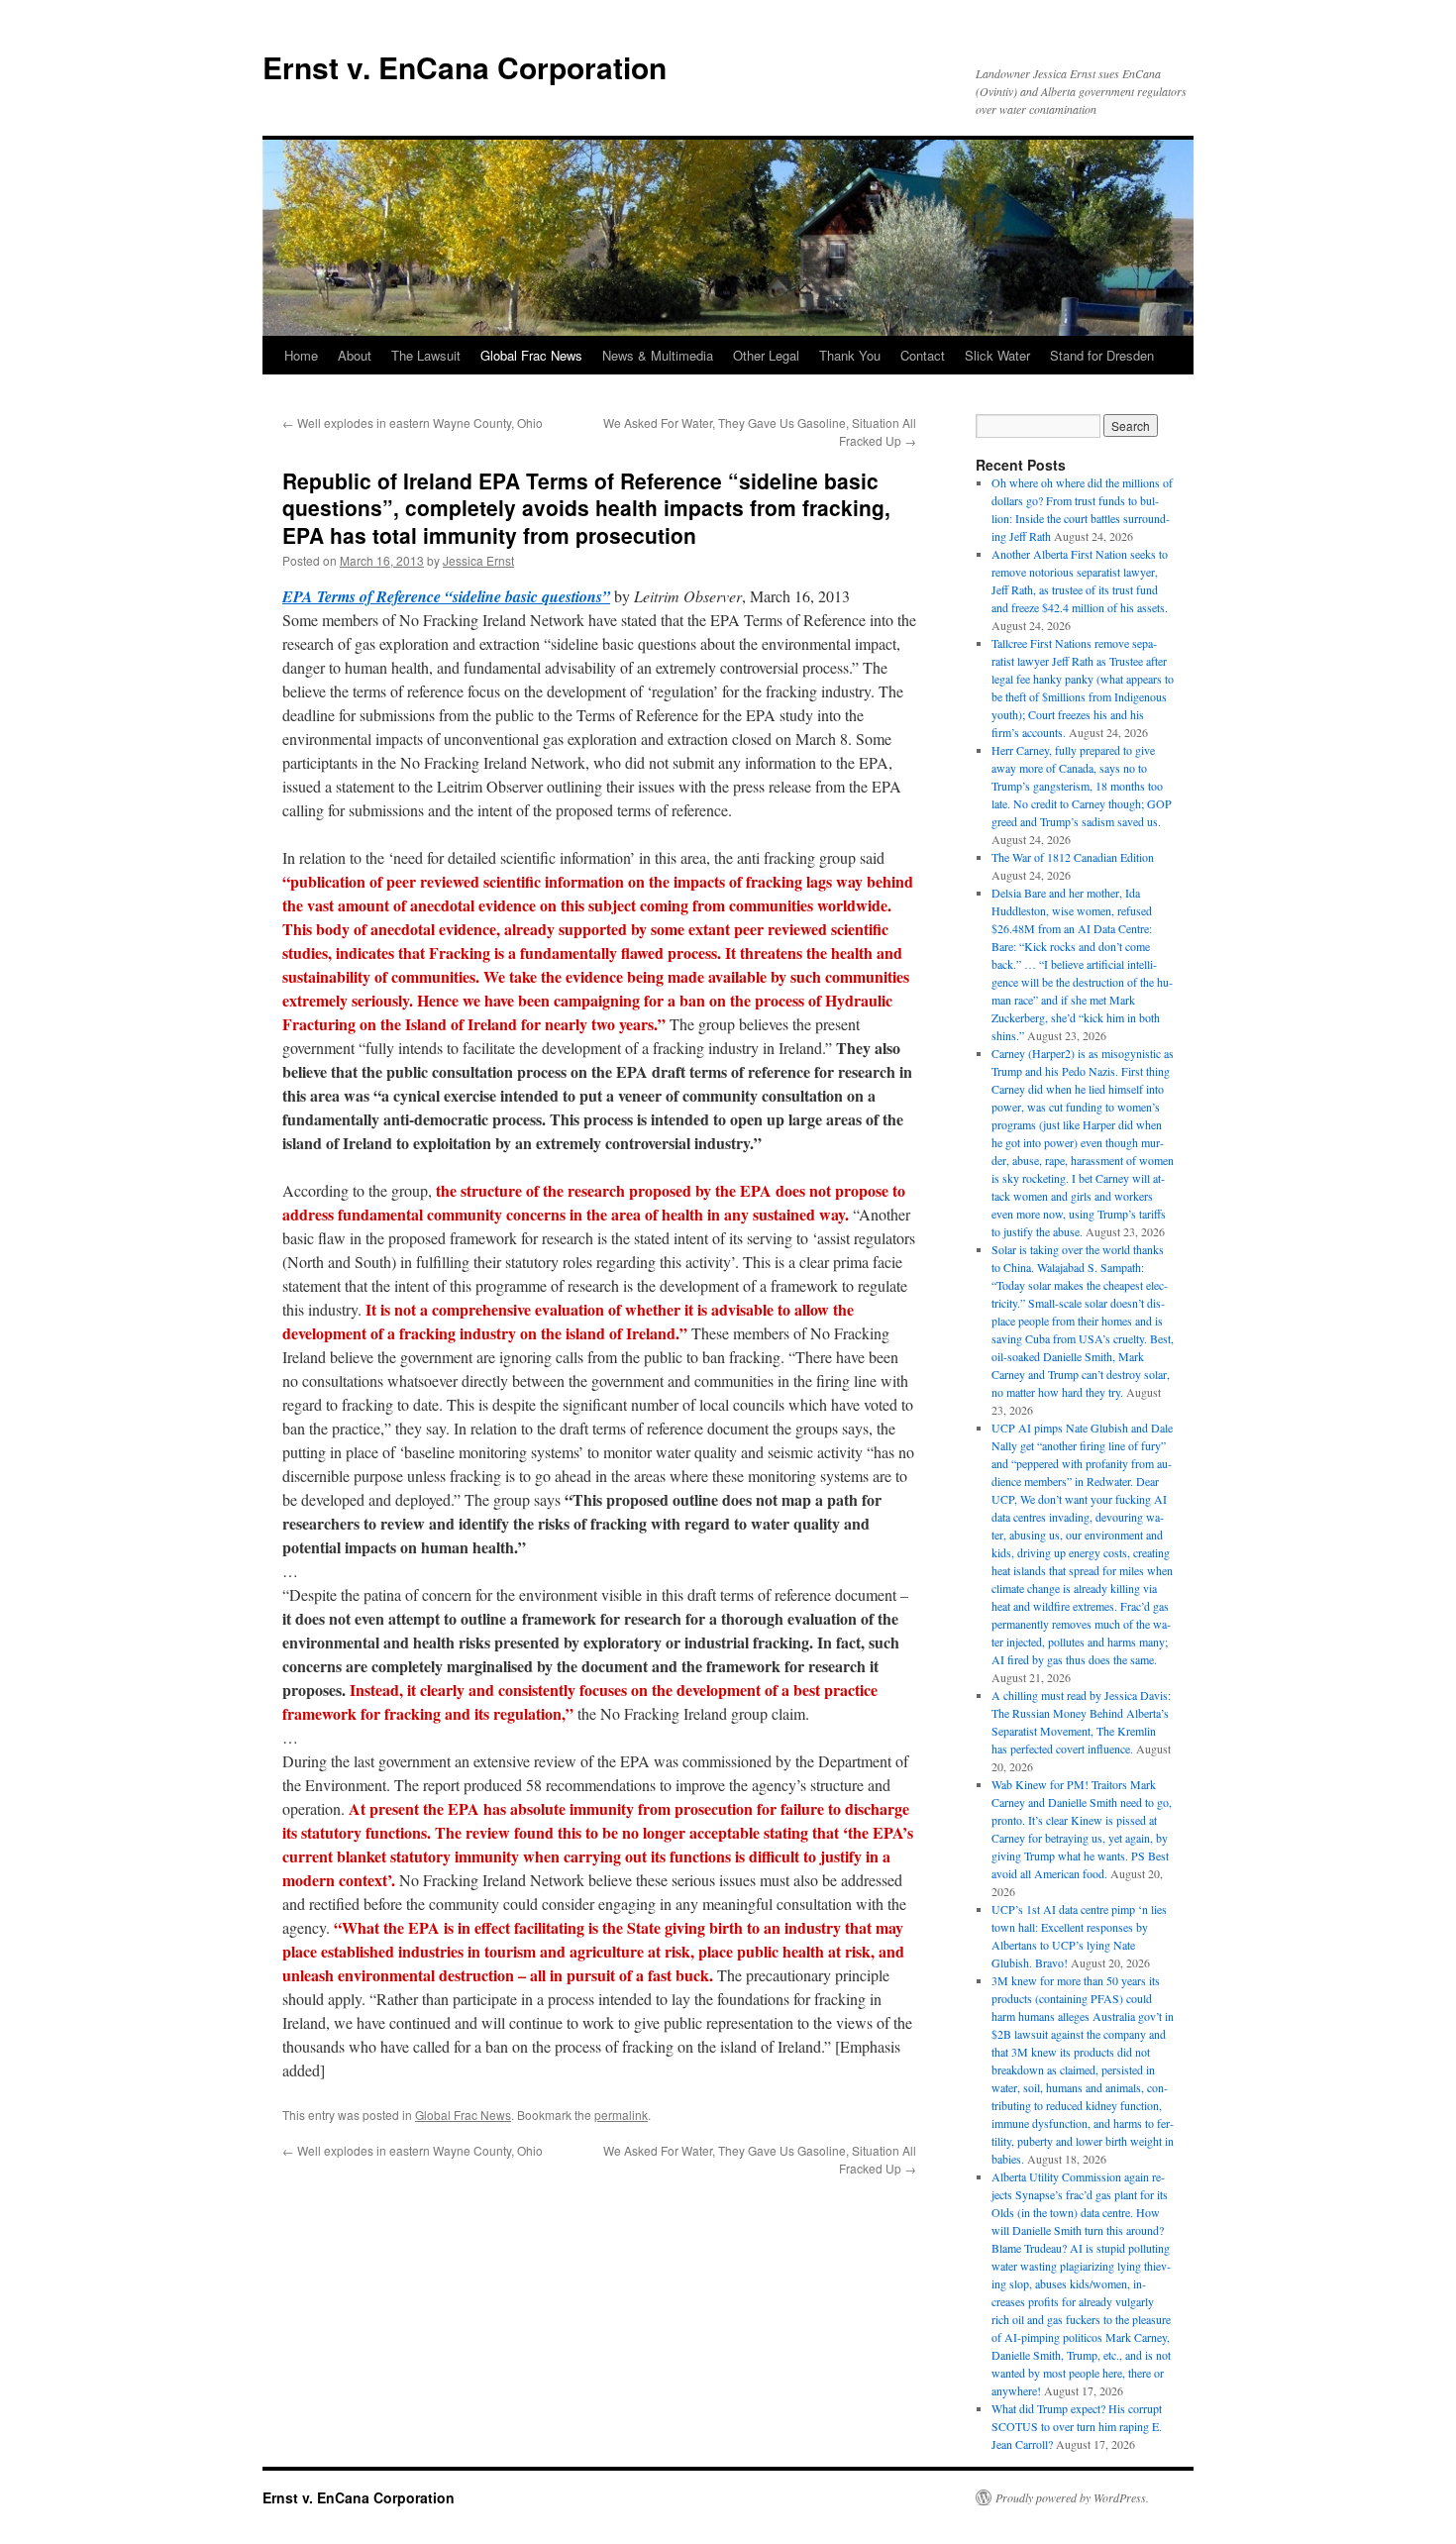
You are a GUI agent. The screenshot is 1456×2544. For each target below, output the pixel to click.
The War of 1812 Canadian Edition (1073, 857)
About (355, 355)
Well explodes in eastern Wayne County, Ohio (413, 423)
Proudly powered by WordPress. (1072, 2497)
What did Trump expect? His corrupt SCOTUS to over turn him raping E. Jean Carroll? (1077, 2426)
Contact (923, 355)
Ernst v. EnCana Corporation (465, 67)
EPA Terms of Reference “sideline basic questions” (446, 596)
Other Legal (766, 355)
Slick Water (997, 355)
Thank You (850, 355)
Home (301, 355)
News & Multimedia (658, 355)
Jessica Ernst (478, 560)
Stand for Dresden (1102, 355)
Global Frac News (531, 355)
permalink (621, 2115)
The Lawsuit (426, 355)
